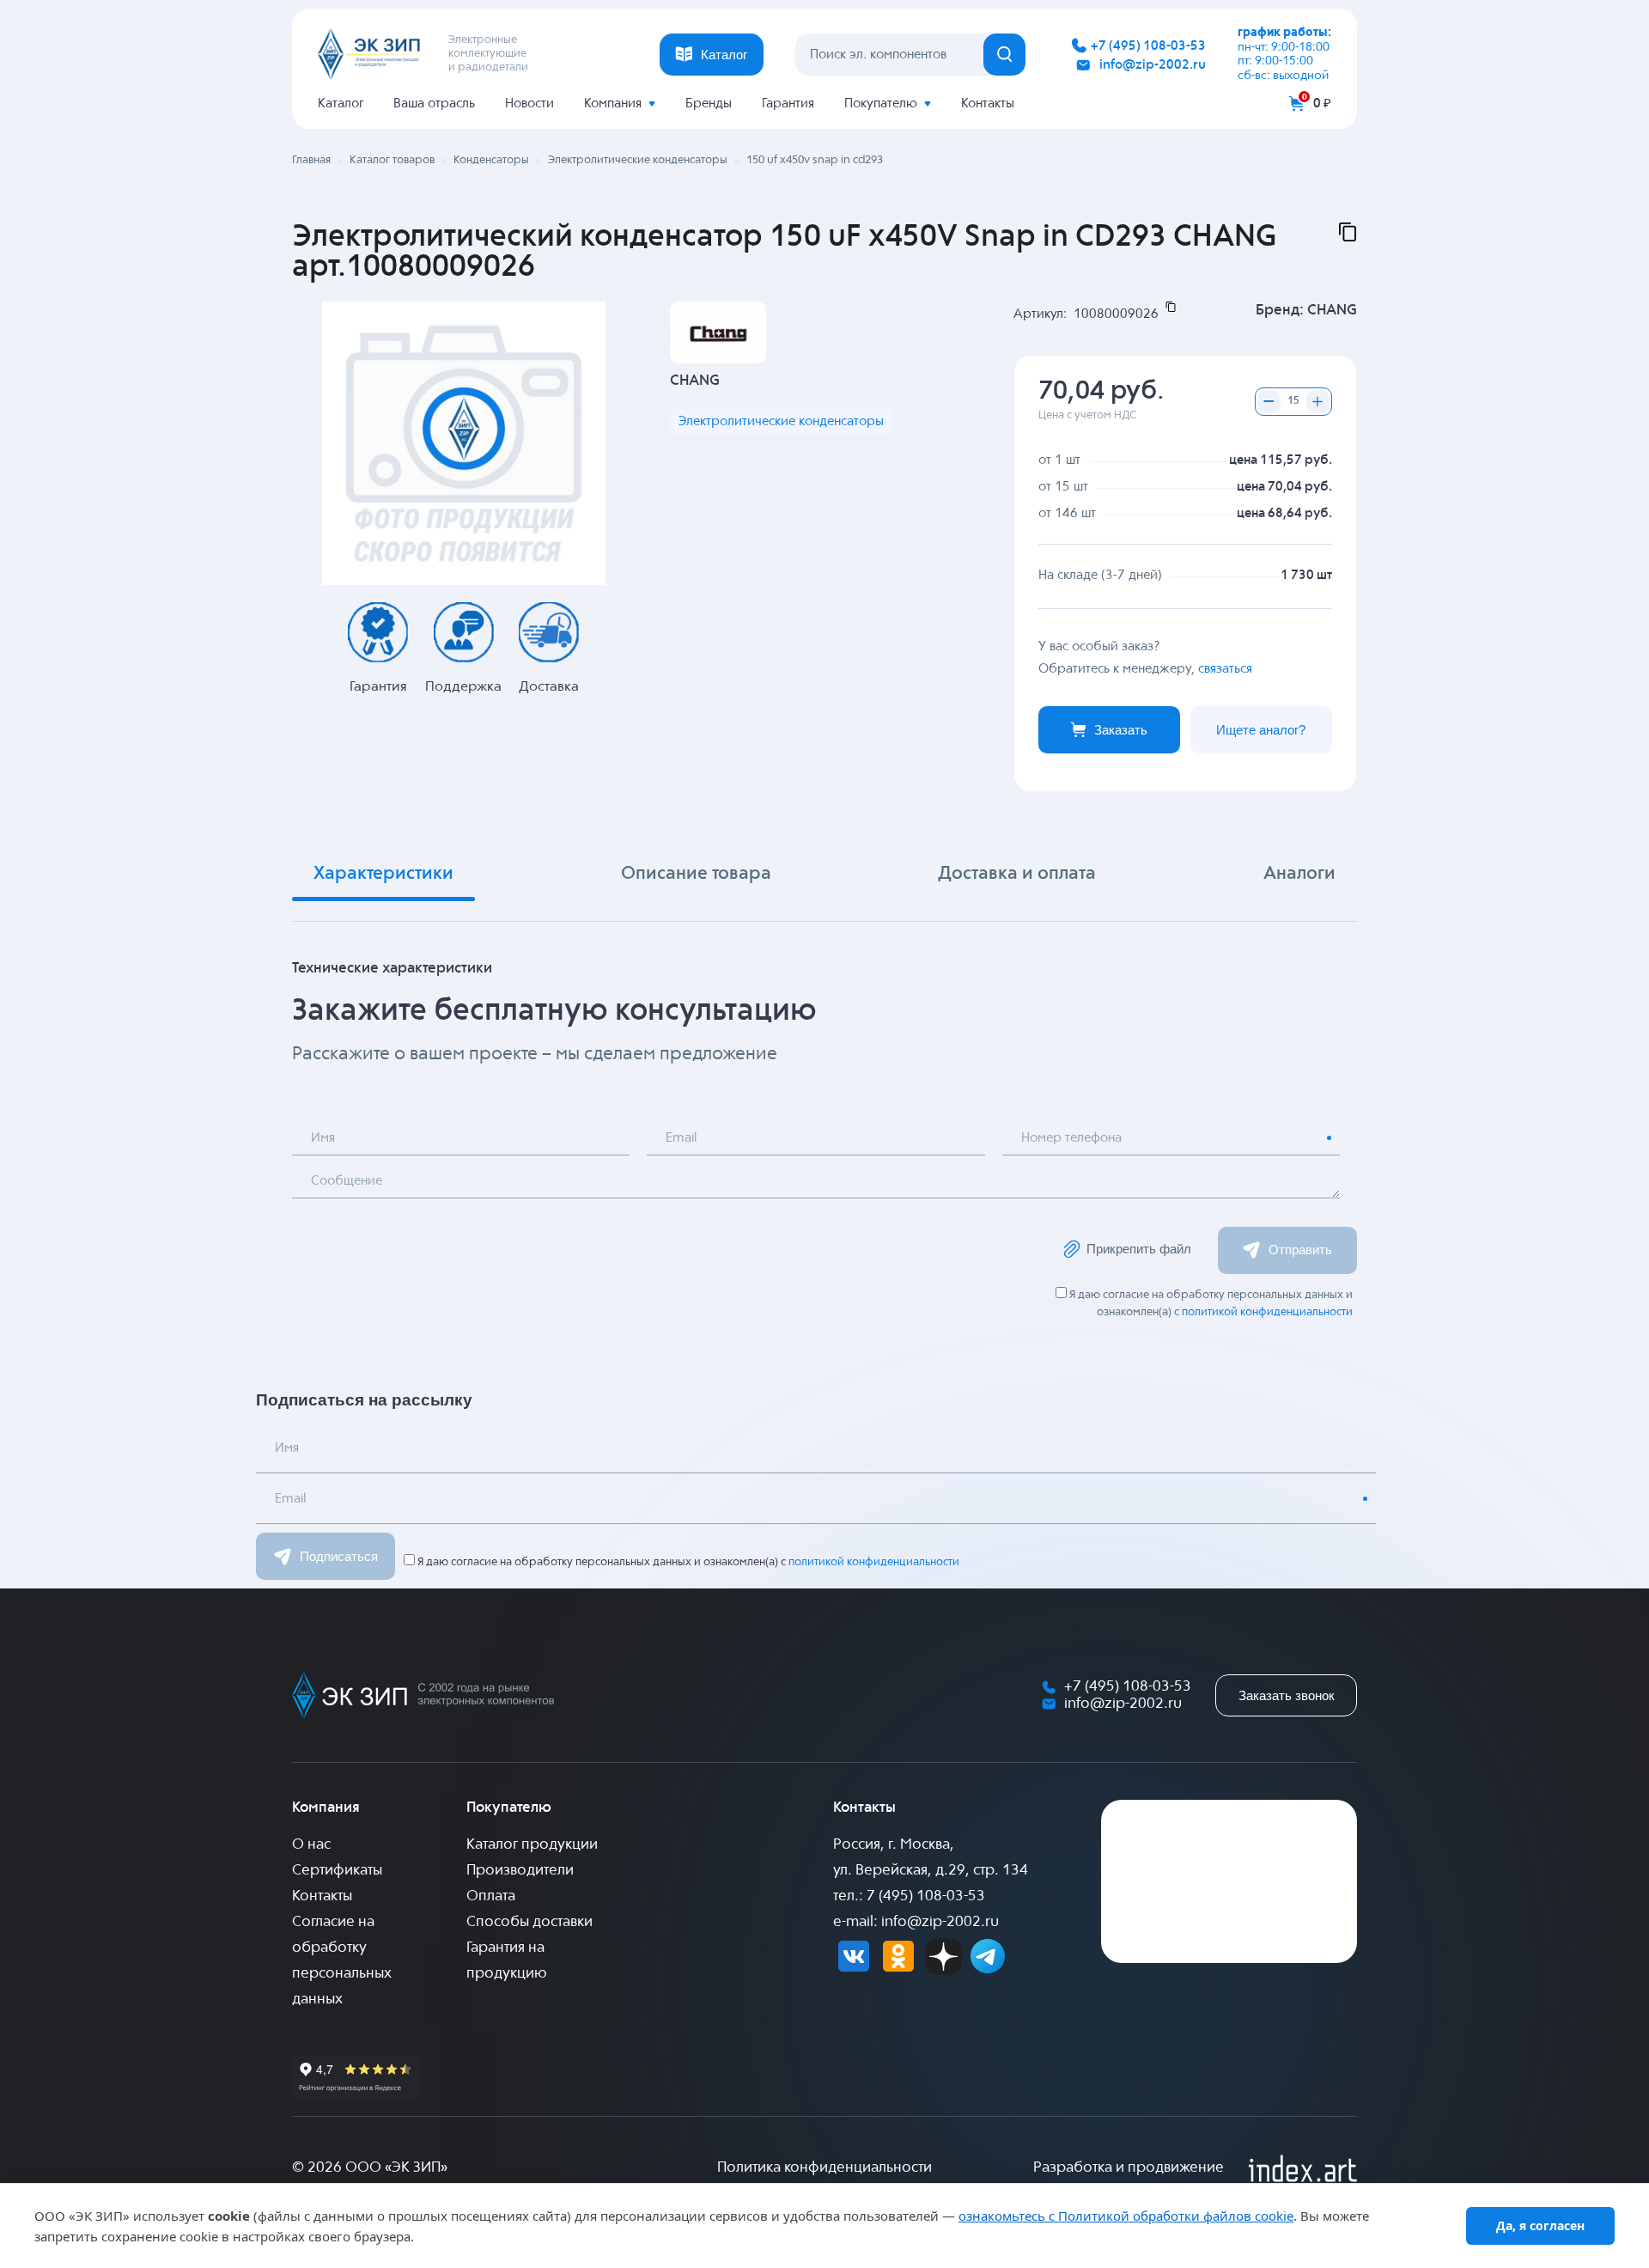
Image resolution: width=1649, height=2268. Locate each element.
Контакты (988, 104)
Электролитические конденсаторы (781, 421)
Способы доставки (529, 1922)
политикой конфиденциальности (1267, 1312)
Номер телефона (1071, 1138)
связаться (1225, 669)
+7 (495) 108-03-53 (1148, 46)
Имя (323, 1138)
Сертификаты (337, 1871)
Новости (529, 104)
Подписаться (339, 1556)
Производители (520, 1871)
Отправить (1300, 1250)
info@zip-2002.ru (1153, 65)
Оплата (491, 1896)
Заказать (1121, 730)
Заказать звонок (1287, 1695)
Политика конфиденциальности (824, 2168)
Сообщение (347, 1181)
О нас (311, 1845)
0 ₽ (1322, 104)
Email (681, 1138)
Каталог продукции (532, 1845)
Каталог (341, 104)
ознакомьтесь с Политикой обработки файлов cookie (1126, 2216)
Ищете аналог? (1261, 730)
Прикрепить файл (1139, 1249)
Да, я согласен (1540, 2225)
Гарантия (788, 104)
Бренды (709, 104)
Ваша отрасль (434, 104)
